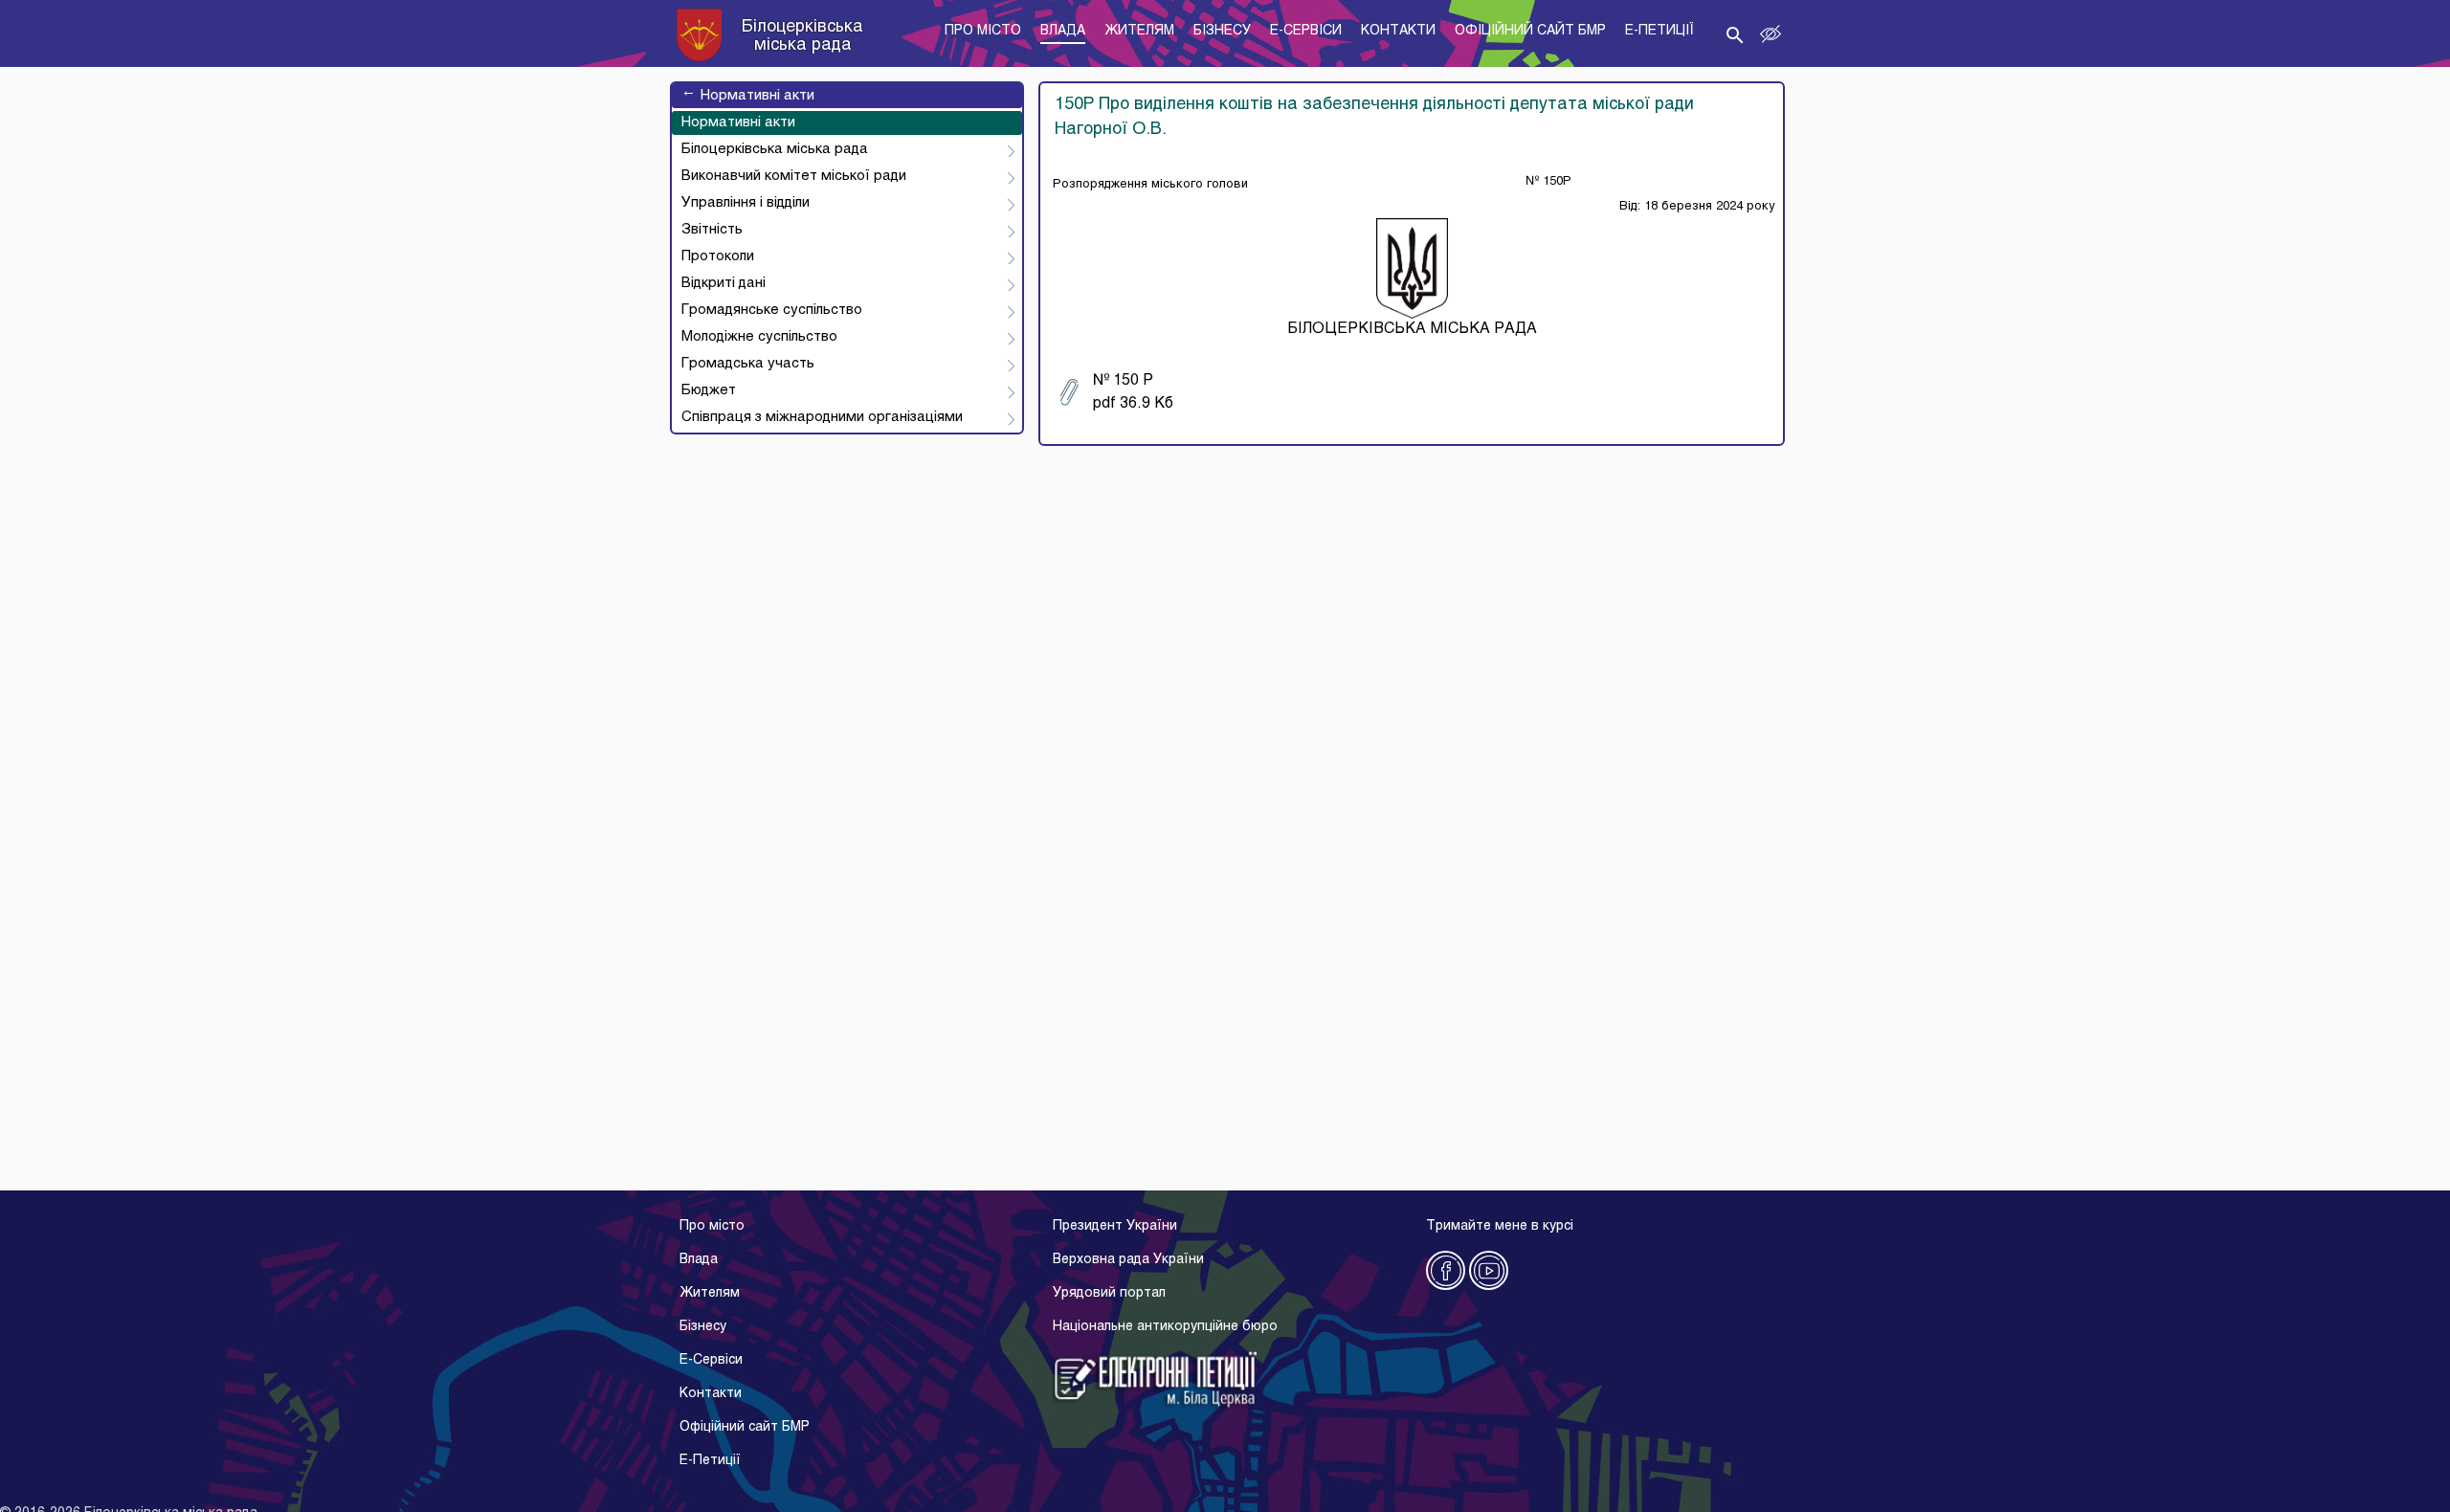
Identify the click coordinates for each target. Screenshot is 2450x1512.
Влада (699, 1260)
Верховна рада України (1128, 1260)
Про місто (712, 1226)
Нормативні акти (748, 96)
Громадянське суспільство (772, 310)
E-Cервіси (711, 1360)
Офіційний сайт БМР (745, 1427)
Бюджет (709, 390)
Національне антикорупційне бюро (1165, 1327)
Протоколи (718, 256)
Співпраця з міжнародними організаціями (822, 417)
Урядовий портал (1109, 1293)
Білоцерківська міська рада (775, 149)
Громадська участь (748, 364)
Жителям (710, 1293)
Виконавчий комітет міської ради (794, 176)
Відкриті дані (724, 283)
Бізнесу (703, 1327)
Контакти (711, 1394)
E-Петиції (710, 1461)
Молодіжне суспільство (759, 337)
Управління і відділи (746, 203)
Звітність (712, 230)
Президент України (1115, 1226)
